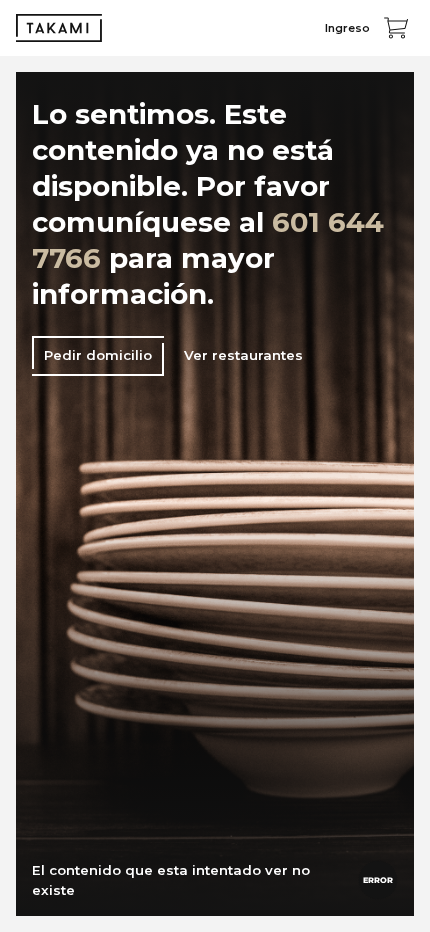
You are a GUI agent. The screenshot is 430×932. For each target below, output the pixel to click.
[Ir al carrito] (396, 28)
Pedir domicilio (98, 355)
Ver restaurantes (243, 355)
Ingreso (347, 28)
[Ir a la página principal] (59, 28)
